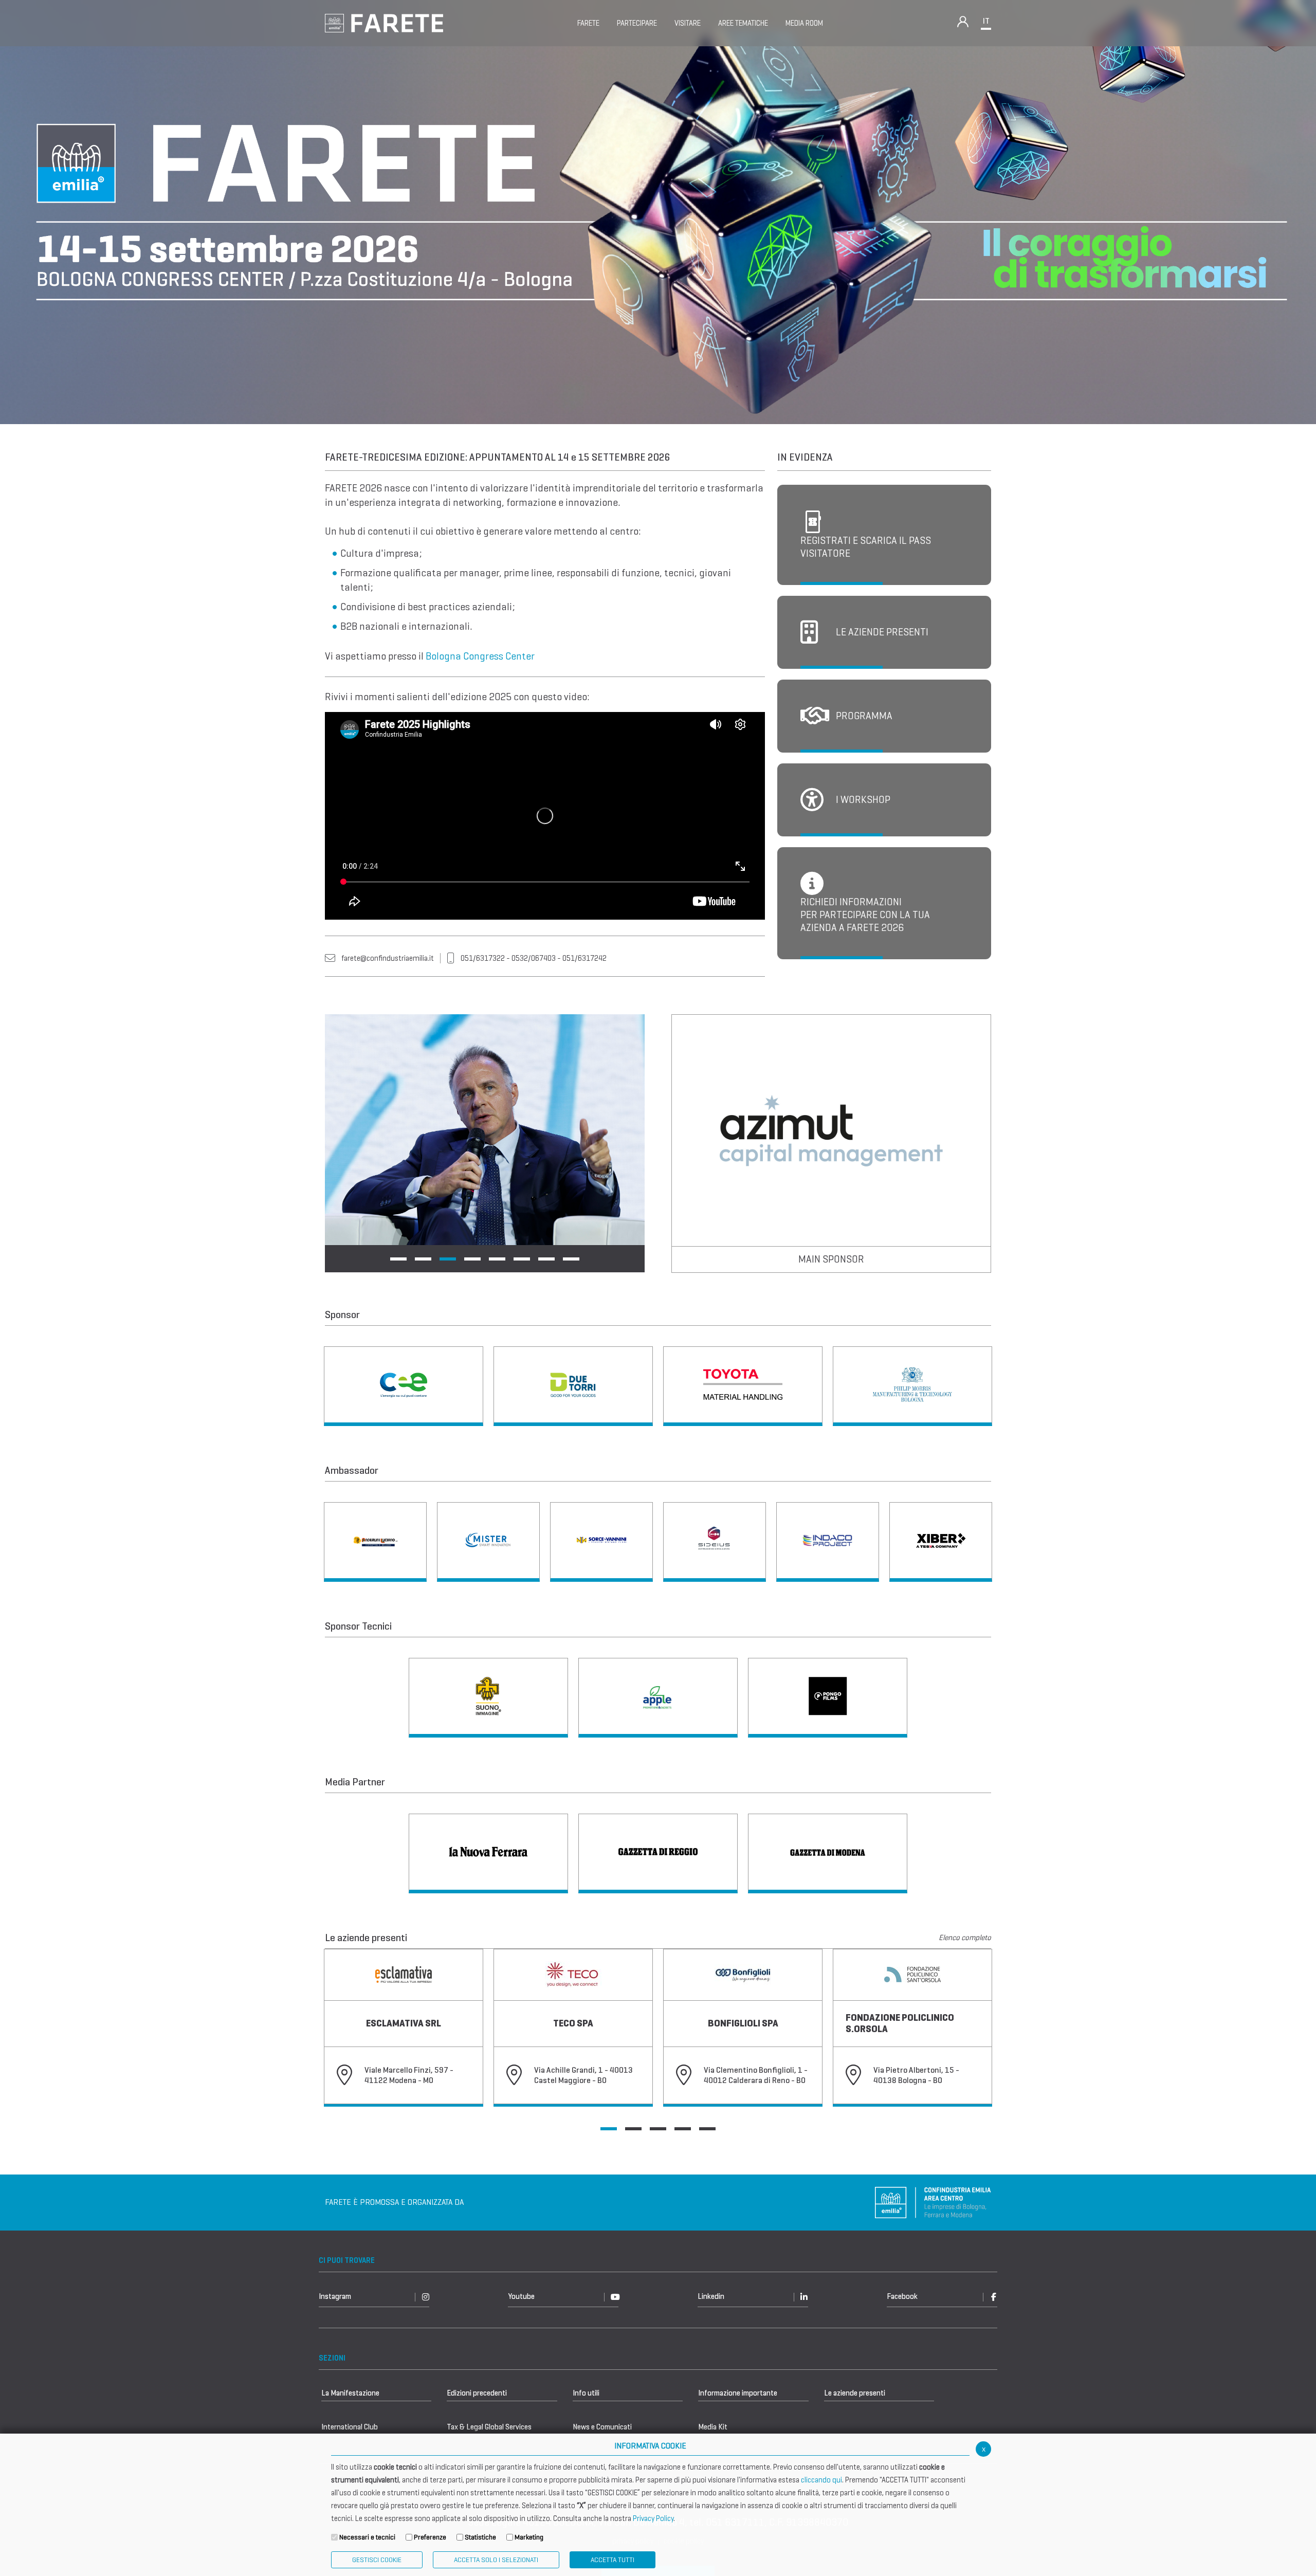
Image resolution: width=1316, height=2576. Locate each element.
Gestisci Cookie (377, 2560)
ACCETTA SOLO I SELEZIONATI (496, 2560)
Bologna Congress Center (480, 656)
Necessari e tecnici (367, 2537)
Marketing (529, 2537)
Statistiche (480, 2537)
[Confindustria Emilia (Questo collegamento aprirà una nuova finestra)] (933, 2202)
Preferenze (430, 2537)
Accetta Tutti (613, 2560)
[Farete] (384, 22)
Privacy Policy (653, 2518)
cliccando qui (821, 2480)
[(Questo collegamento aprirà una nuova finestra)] (404, 1386)
